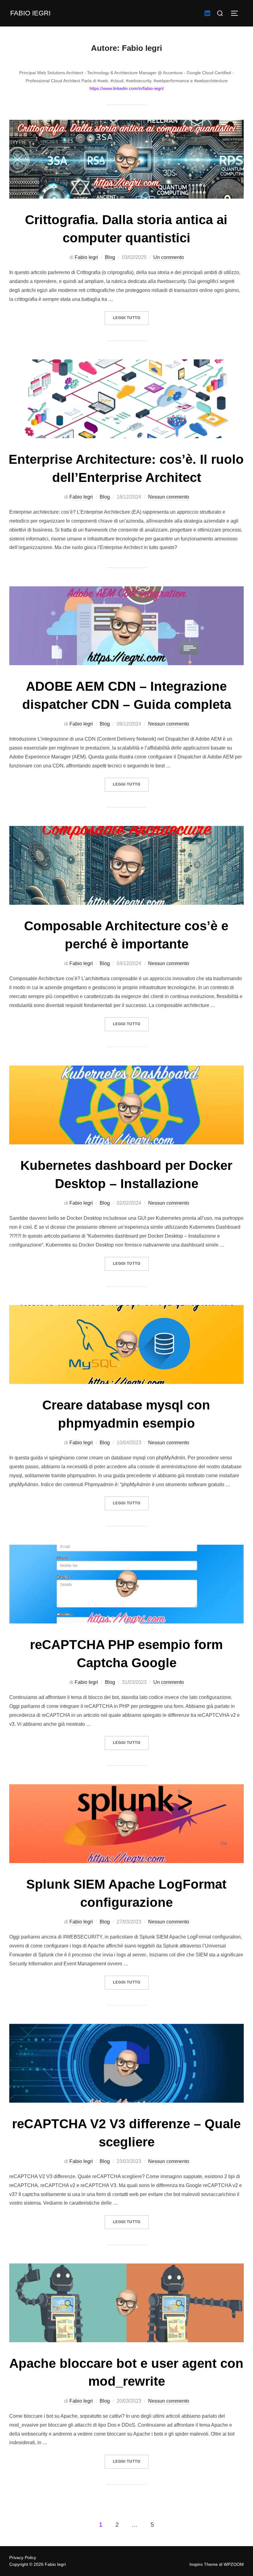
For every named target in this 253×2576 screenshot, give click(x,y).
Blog (110, 257)
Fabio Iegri (30, 13)
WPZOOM (234, 2564)
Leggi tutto (131, 318)
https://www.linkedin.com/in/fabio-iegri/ (127, 88)
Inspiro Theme (204, 2564)
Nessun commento (169, 497)
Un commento (169, 257)
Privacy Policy (23, 2558)
